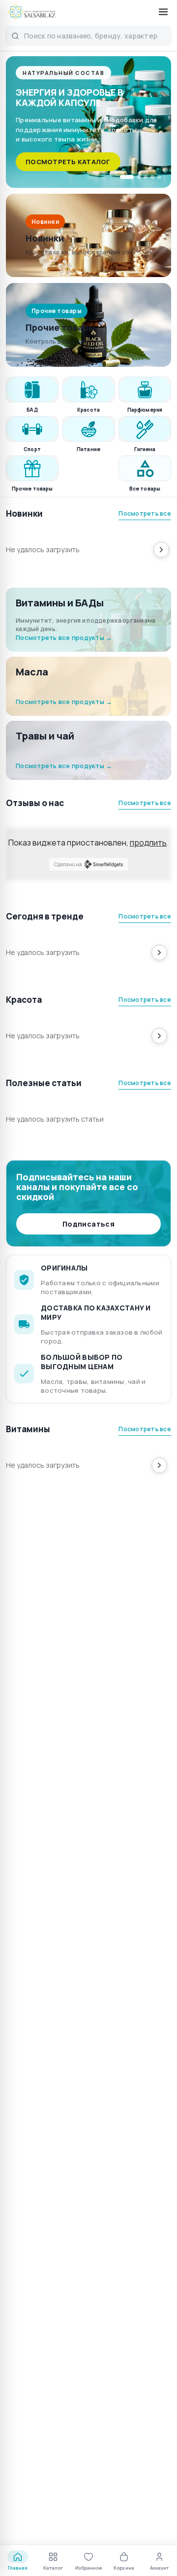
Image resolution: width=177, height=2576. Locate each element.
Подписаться (88, 1224)
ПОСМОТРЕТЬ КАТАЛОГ (68, 162)
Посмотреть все (145, 513)
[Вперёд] (161, 550)
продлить (148, 843)
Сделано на (68, 864)
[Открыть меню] (163, 12)
